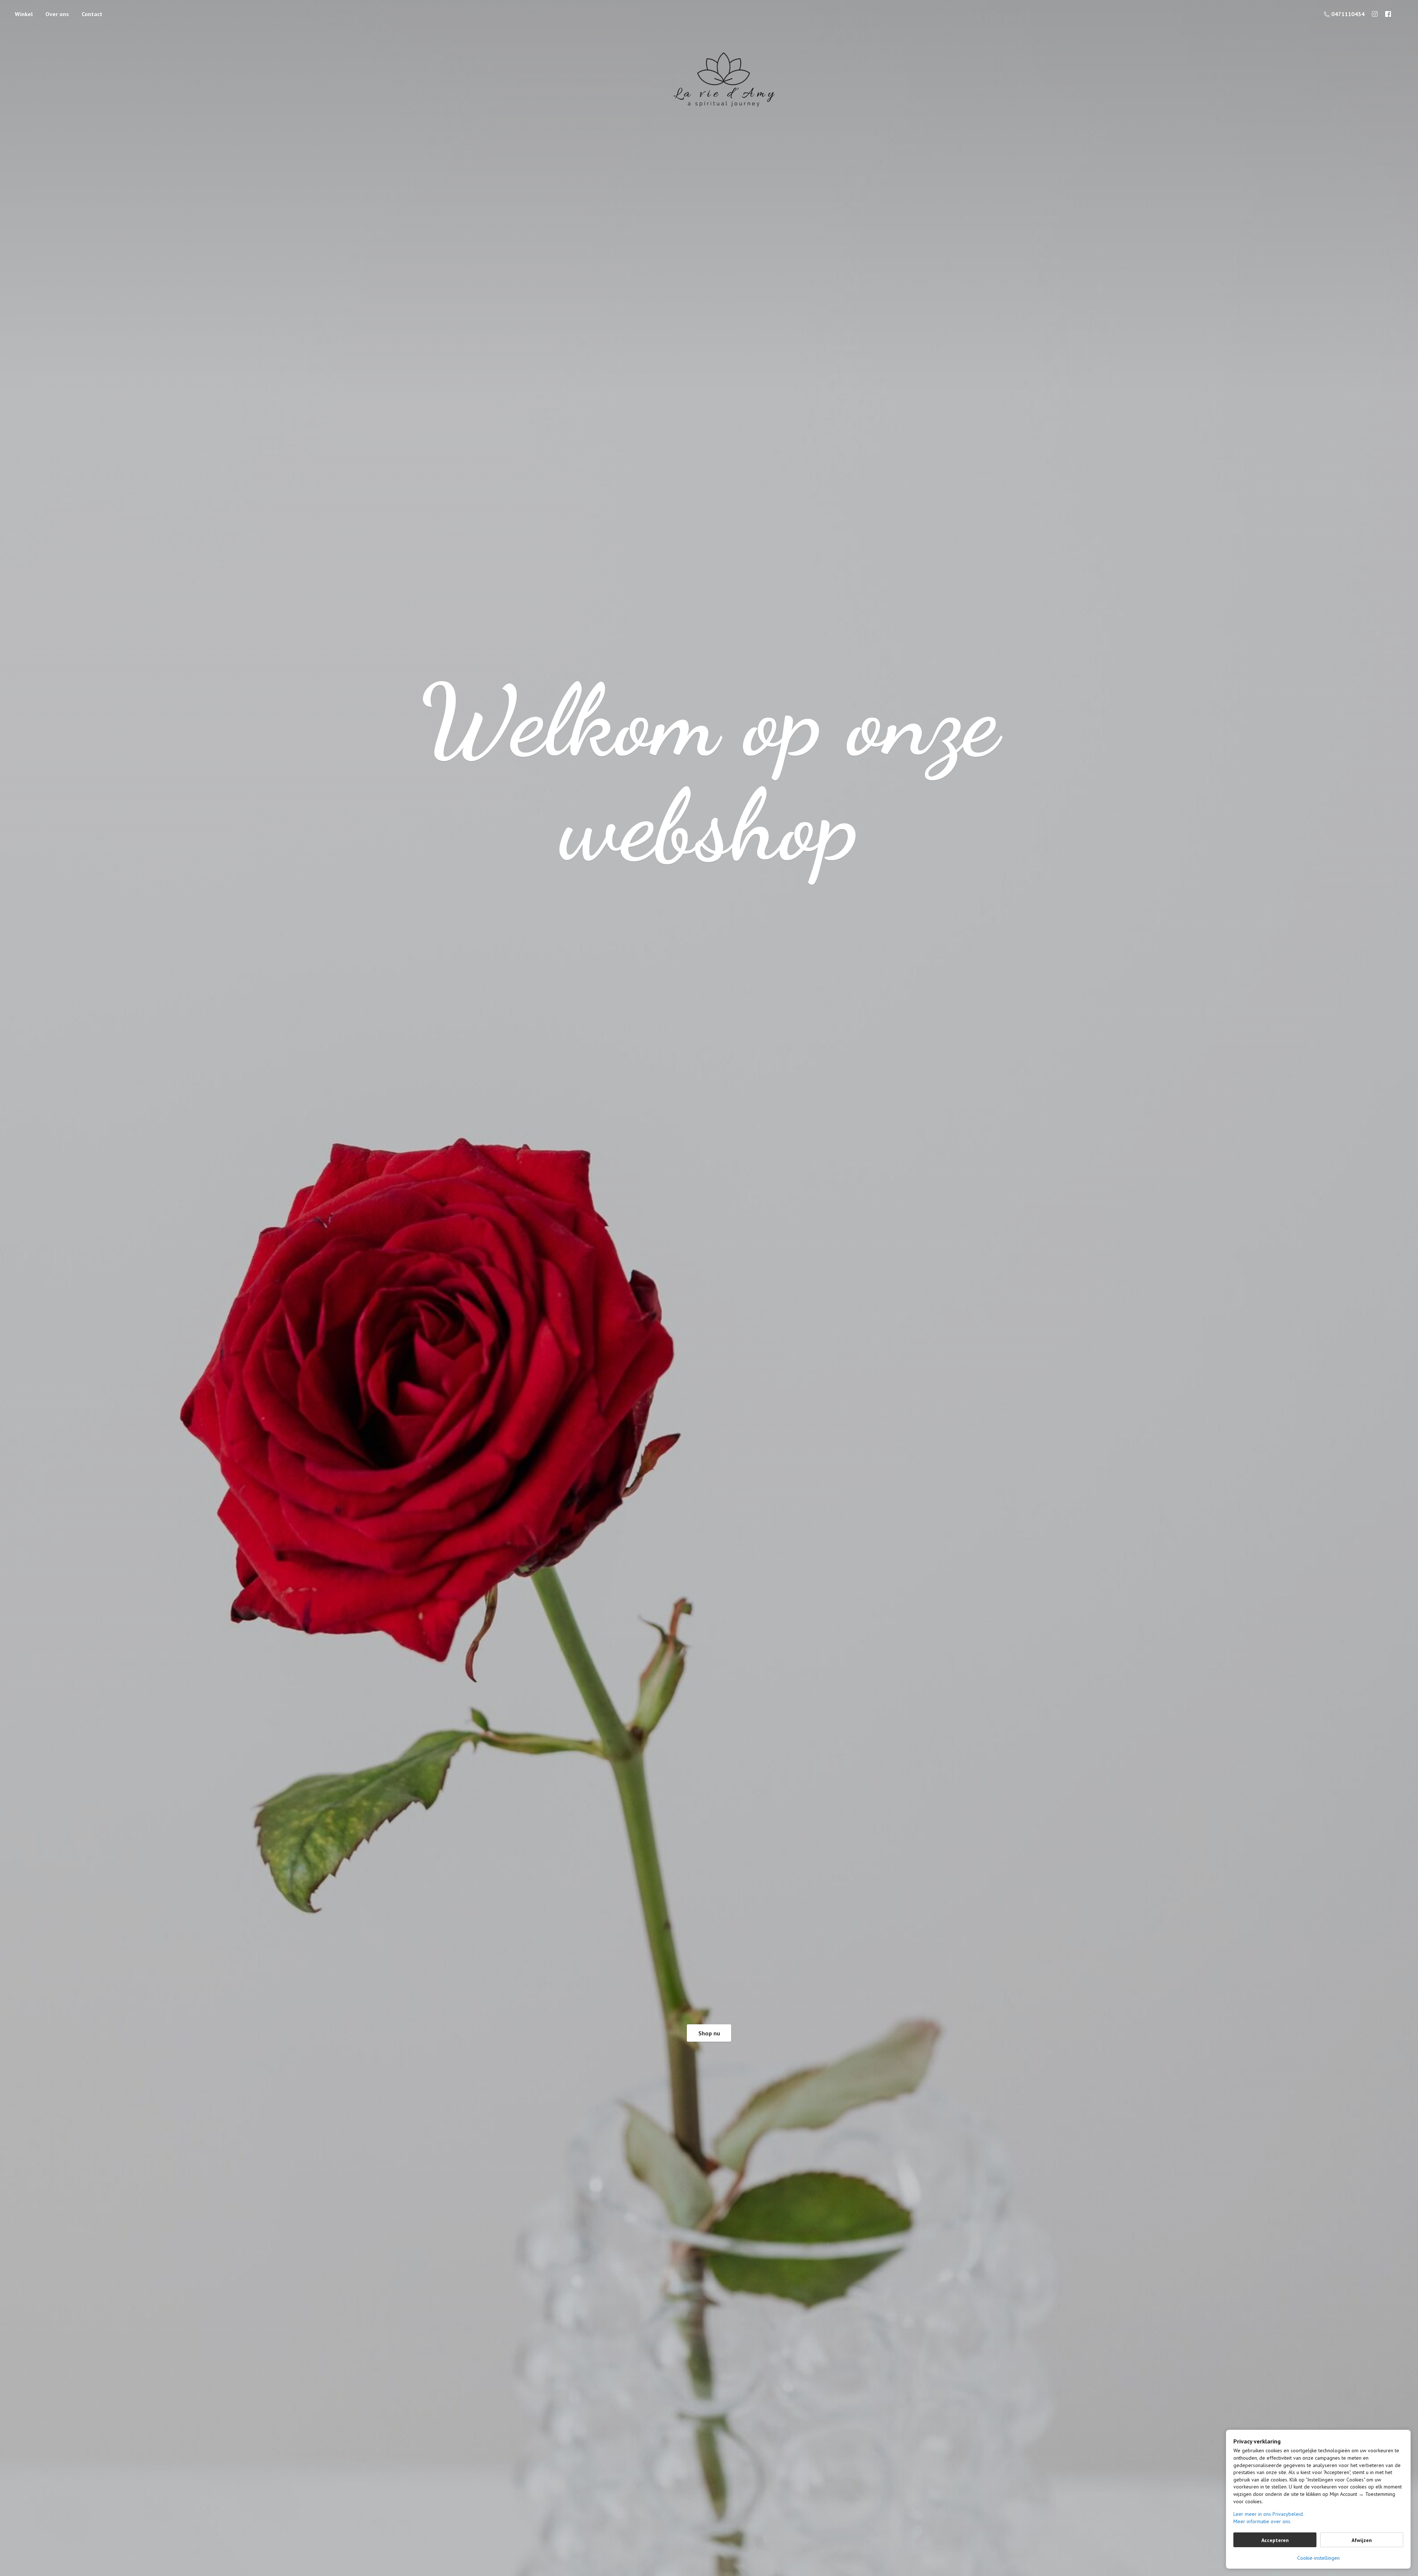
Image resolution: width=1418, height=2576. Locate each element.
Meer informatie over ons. (1262, 2521)
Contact (92, 14)
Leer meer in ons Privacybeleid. (1269, 2514)
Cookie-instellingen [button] (1318, 2558)
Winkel (24, 14)
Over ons (57, 14)
